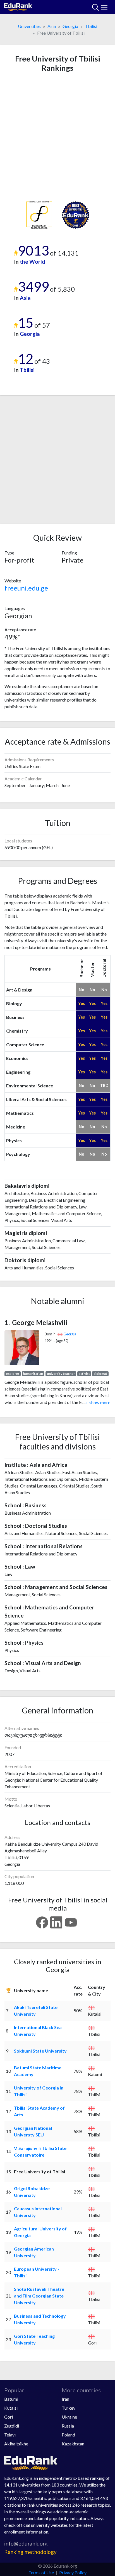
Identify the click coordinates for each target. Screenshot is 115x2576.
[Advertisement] (57, 137)
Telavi (10, 2435)
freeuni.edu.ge (26, 588)
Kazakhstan (73, 2444)
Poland (68, 2435)
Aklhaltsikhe (16, 2444)
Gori (9, 2417)
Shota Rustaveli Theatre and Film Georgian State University (39, 2296)
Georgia (70, 26)
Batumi (11, 2399)
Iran (65, 2399)
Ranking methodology (30, 2552)
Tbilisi (91, 26)
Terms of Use (41, 2573)
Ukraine (69, 2417)
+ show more (97, 1402)
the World (32, 262)
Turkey (69, 2408)
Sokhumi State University (40, 2051)
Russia (68, 2426)
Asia (52, 26)
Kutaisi (11, 2408)
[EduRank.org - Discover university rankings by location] (18, 6)
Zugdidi (12, 2426)
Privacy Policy (73, 2573)
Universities (29, 26)
